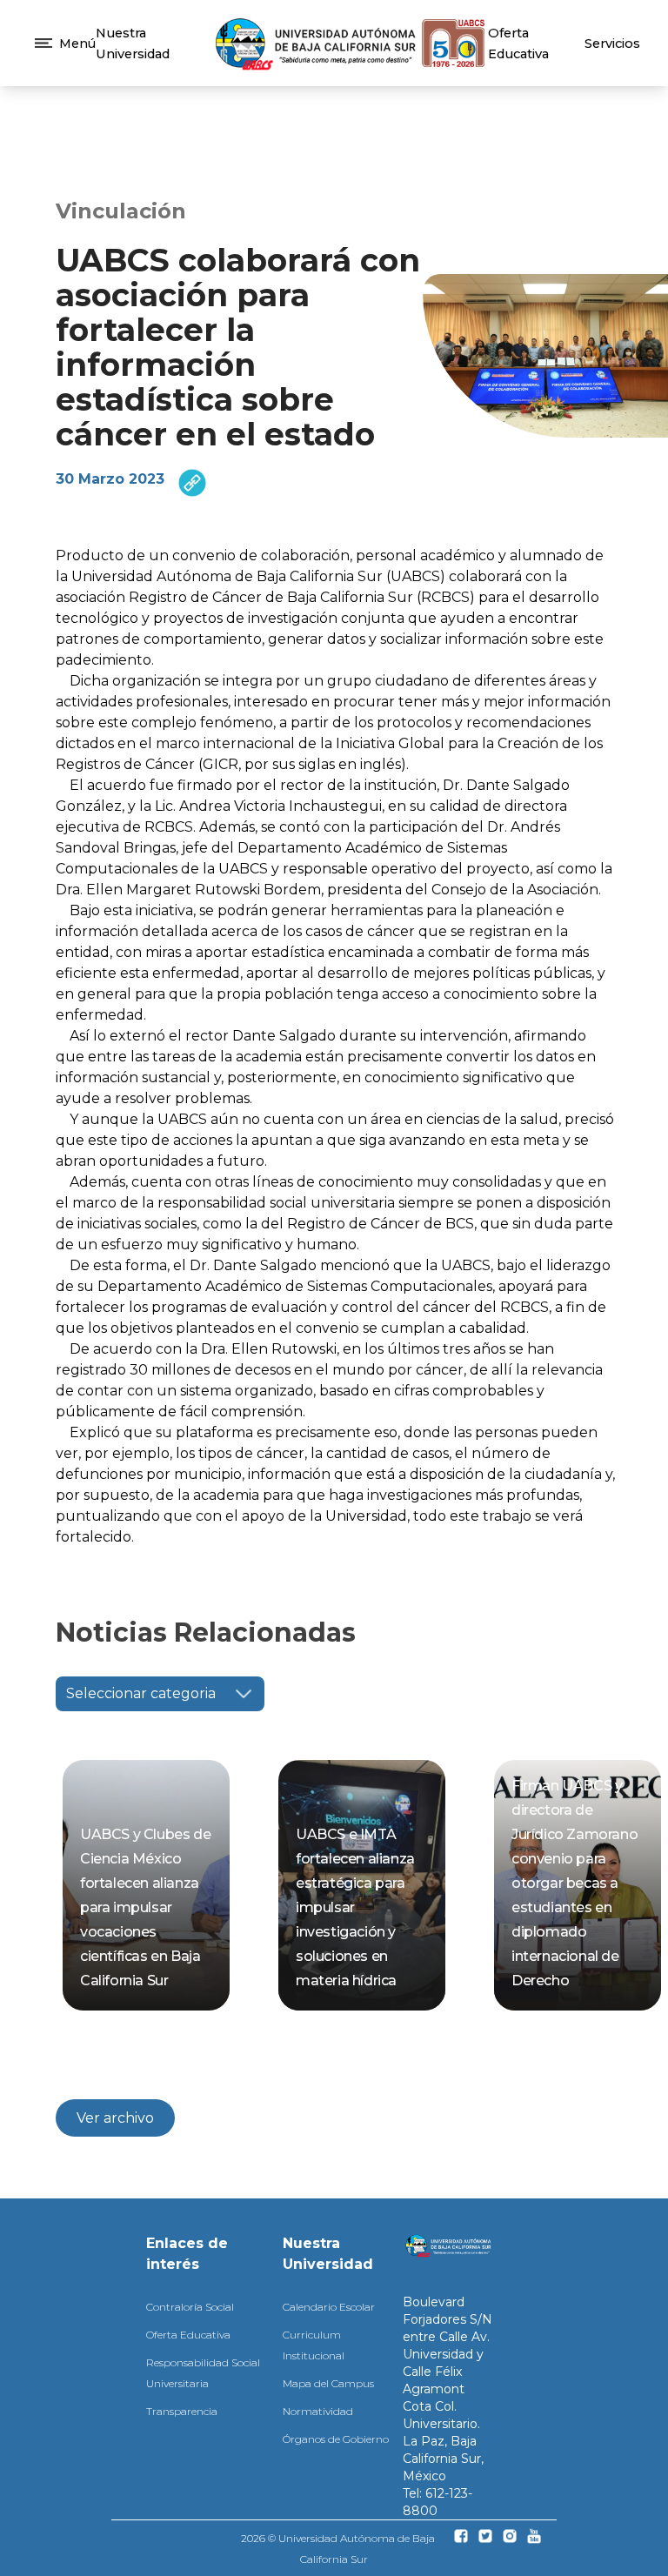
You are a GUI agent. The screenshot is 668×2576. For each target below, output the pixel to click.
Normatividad (318, 2411)
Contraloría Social (190, 2307)
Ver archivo (115, 2118)
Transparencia (182, 2411)
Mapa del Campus (328, 2383)
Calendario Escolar (329, 2307)
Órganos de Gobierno (336, 2439)
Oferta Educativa (188, 2335)
